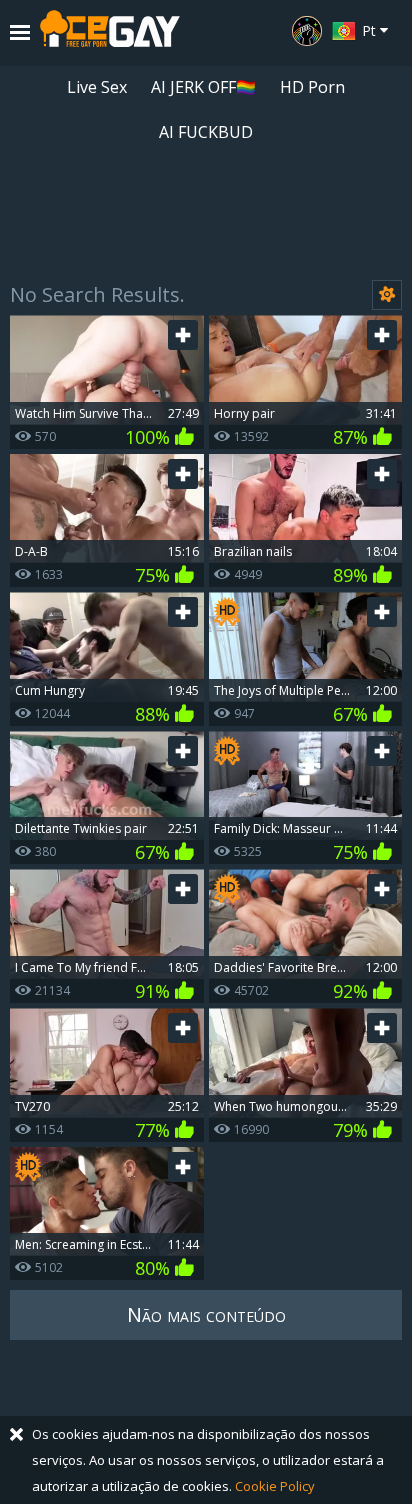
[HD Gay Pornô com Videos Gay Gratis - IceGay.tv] (110, 33)
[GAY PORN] (307, 31)
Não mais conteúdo (206, 1314)
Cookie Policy (275, 1486)
